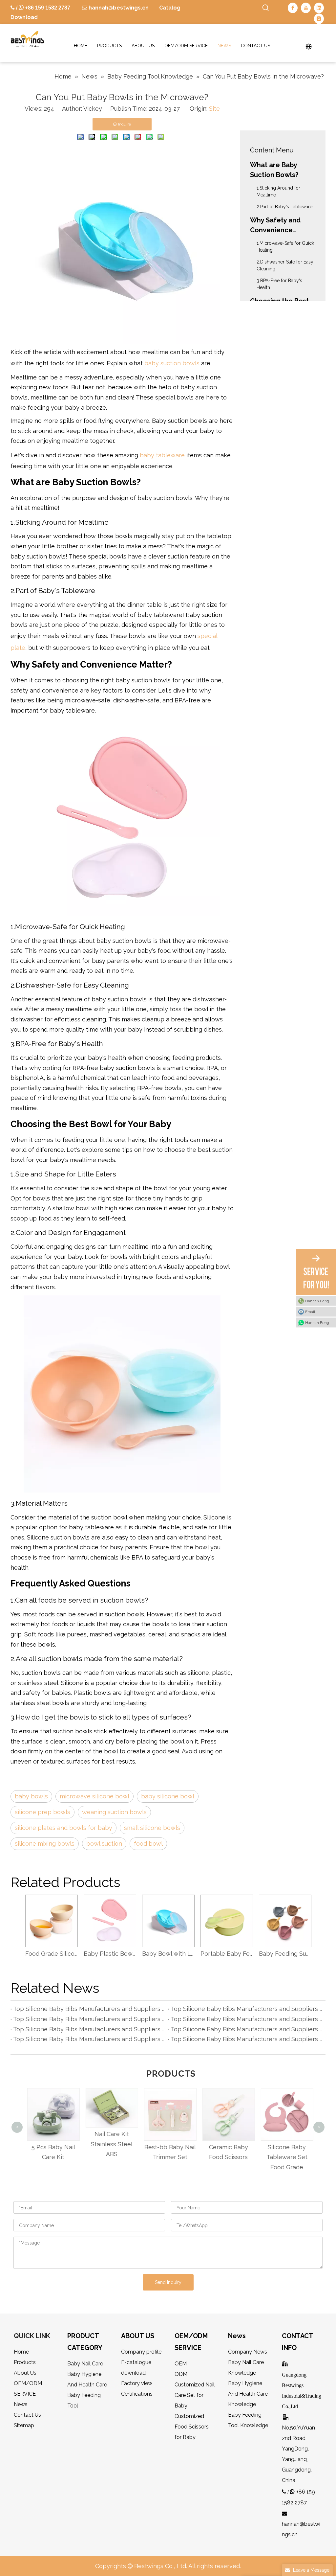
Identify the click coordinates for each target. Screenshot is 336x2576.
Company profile (141, 2352)
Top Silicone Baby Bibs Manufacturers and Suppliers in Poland (89, 2019)
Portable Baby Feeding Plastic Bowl (226, 1954)
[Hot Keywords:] (266, 8)
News (21, 2404)
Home (21, 2352)
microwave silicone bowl (94, 1796)
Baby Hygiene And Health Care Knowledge (248, 2394)
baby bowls (31, 1796)
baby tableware (163, 455)
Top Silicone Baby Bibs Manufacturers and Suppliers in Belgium (247, 2009)
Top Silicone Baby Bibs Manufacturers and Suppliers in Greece (247, 2029)
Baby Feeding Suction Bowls (285, 1954)
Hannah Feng (317, 1301)
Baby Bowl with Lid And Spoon (168, 1954)
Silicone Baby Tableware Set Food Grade (285, 2157)
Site (214, 109)
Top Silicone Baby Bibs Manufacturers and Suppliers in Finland (89, 2009)
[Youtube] (306, 8)
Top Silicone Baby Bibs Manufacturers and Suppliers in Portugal (89, 2039)
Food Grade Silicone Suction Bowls (51, 1954)
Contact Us (27, 2415)
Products (25, 2362)
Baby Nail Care (85, 2364)
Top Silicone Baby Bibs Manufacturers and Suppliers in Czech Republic (247, 2019)
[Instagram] (319, 18)
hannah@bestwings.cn (118, 8)
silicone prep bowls (42, 1812)
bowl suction (104, 1844)
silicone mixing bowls (45, 1844)
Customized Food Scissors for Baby (192, 2427)
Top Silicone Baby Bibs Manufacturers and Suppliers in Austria (247, 2039)
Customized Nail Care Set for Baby (195, 2395)
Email (310, 1311)
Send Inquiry (168, 2282)
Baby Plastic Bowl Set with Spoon (110, 1954)
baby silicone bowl (168, 1796)
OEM (181, 2364)
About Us (25, 2373)
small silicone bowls (152, 1828)
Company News (248, 2352)
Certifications (137, 2394)
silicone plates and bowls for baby (63, 1828)
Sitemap (24, 2425)
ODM (181, 2374)
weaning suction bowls (114, 1812)
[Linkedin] (319, 8)
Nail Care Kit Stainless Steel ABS (110, 2144)
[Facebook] (293, 8)
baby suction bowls (172, 363)
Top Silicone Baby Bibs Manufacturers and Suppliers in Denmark (89, 2029)
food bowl (148, 1844)
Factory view (137, 2383)
